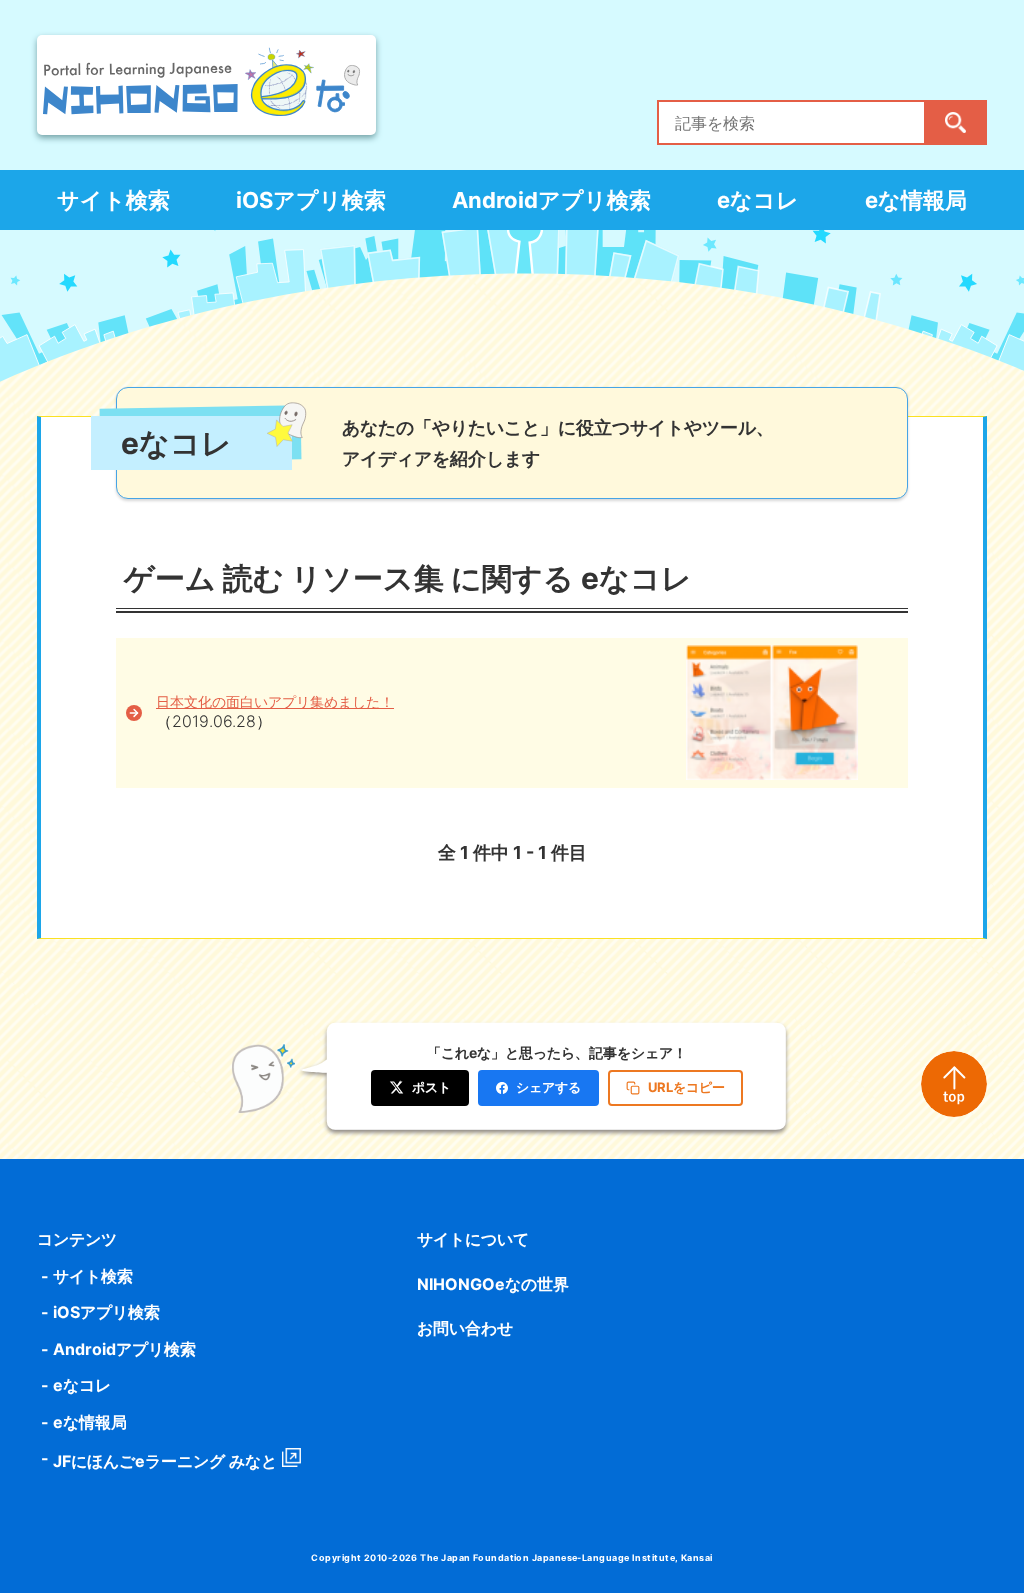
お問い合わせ (465, 1328)
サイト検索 (113, 200)
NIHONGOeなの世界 (493, 1284)
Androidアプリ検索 (551, 200)
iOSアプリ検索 (311, 200)
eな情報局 (916, 200)
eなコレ (758, 200)
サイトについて (473, 1239)
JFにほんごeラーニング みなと (165, 1461)
